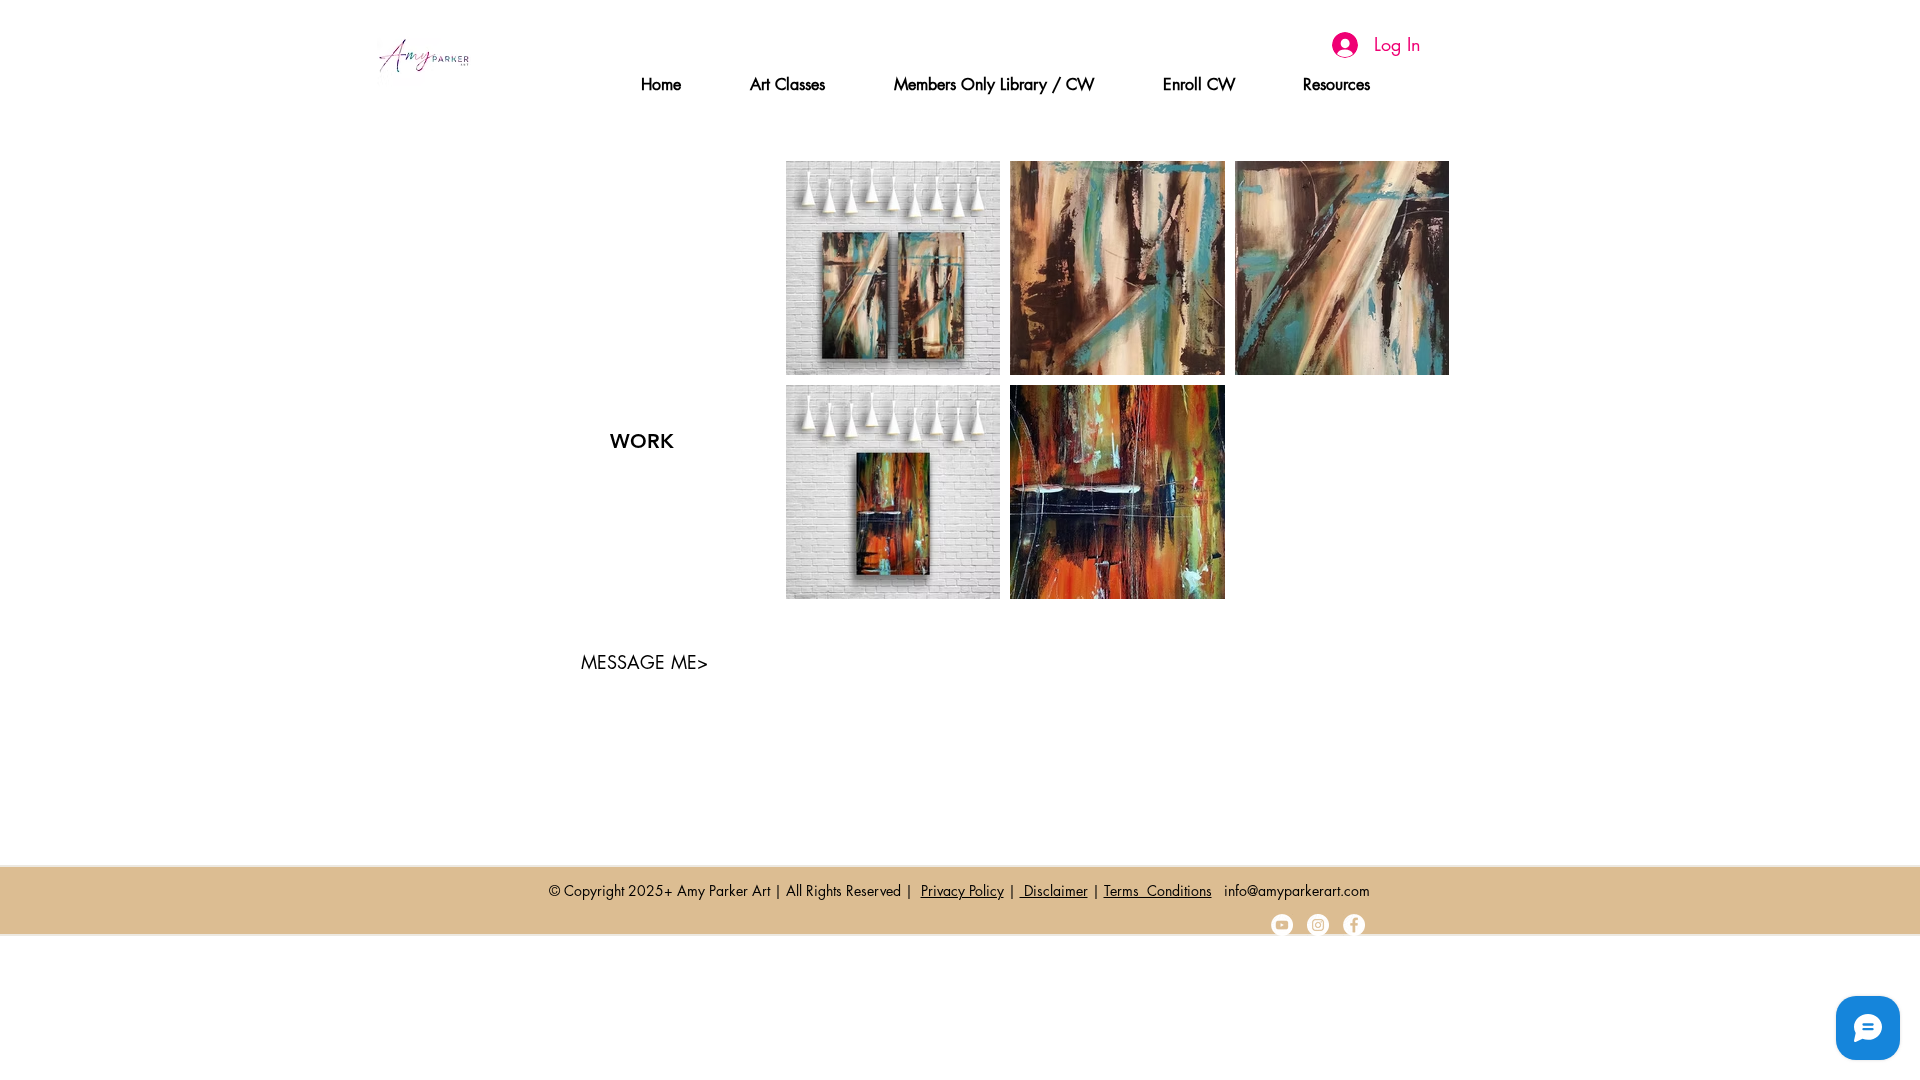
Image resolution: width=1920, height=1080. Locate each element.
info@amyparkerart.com (1297, 890)
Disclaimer (1054, 890)
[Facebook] (1354, 925)
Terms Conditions (1158, 890)
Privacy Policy (962, 890)
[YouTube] (1282, 925)
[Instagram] (1318, 925)
